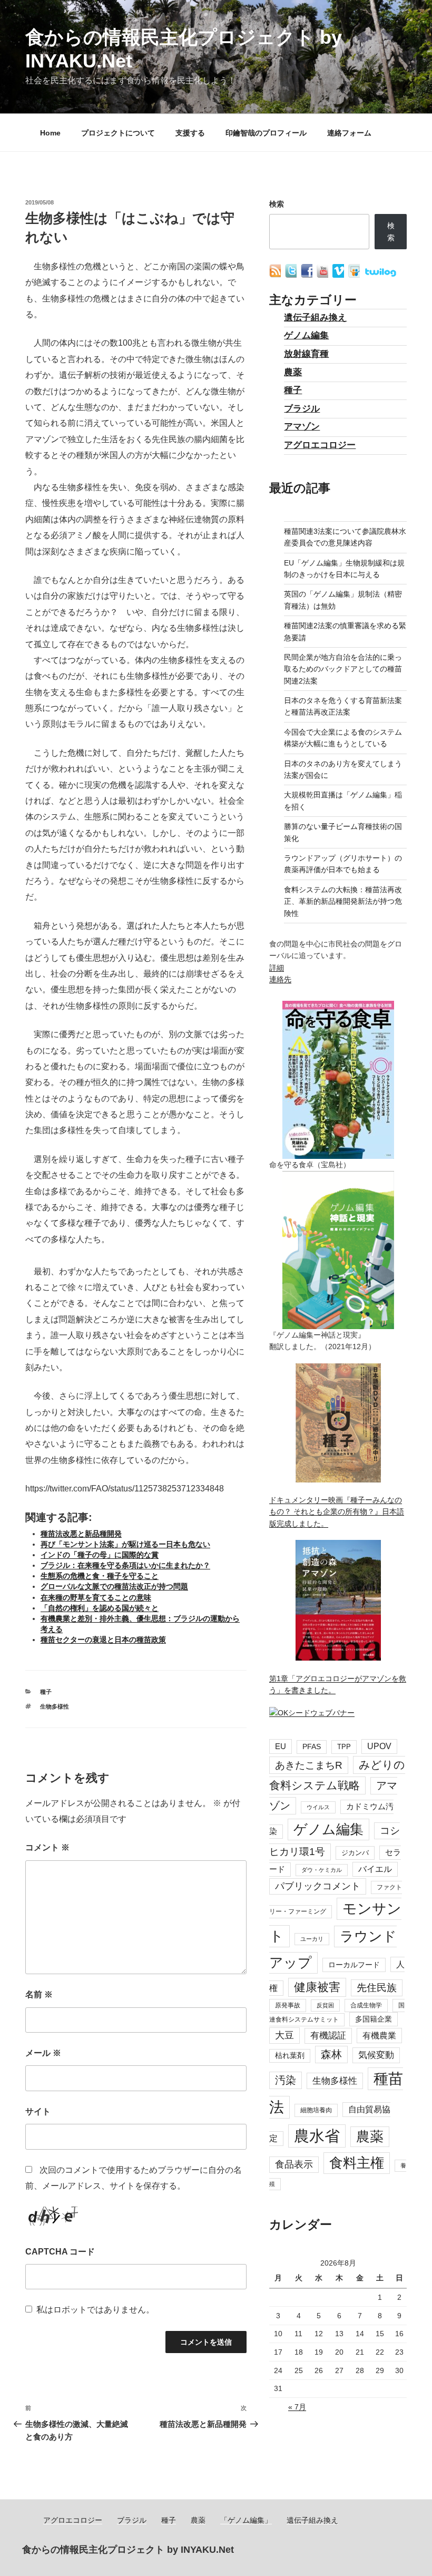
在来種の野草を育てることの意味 (96, 1597)
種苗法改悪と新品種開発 (81, 1534)
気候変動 (376, 2055)
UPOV (379, 1746)
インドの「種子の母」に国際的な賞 (100, 1555)
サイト (38, 2111)
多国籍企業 (374, 2019)
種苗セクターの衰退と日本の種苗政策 (103, 1640)
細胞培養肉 (316, 2110)
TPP (344, 1747)
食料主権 (357, 2163)
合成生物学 (366, 2005)
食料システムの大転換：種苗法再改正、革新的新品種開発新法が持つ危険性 (343, 901)
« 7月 (297, 2407)
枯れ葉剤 (290, 2056)
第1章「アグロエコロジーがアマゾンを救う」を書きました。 (338, 1684)
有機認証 (328, 2036)
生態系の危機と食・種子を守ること (100, 1576)
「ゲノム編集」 (246, 2520)
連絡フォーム (349, 133)
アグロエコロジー (320, 445)
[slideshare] (355, 275)
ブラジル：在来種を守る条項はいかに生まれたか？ (125, 1565)
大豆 (284, 2035)
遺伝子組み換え (315, 318)
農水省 (317, 2136)
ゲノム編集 (306, 335)
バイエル (375, 1869)
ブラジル (302, 409)
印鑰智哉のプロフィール (266, 133)
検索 (277, 204)
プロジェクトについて (118, 133)
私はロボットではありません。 (95, 2310)
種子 (46, 1692)
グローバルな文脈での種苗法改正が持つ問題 (114, 1586)
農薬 (293, 372)
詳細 (277, 968)
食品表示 (294, 2164)
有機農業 (379, 2035)
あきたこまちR (309, 1765)
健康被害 (317, 1987)
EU (281, 1746)
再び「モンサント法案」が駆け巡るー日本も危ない (125, 1544)
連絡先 (280, 979)
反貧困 (325, 2005)
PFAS (312, 1747)
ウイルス (318, 1807)
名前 (39, 1994)
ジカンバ (355, 1853)
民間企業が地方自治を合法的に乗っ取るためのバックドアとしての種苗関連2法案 (343, 669)
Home (50, 133)
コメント (47, 1847)
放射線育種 (306, 354)
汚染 (286, 2080)
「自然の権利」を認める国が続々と (100, 1608)
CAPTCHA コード (60, 2252)
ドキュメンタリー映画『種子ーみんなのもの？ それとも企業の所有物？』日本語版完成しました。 (337, 1512)
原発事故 (288, 2005)
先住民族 (377, 1988)
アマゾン (302, 427)
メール (43, 2053)
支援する (190, 133)
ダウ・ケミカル (322, 1870)
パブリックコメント (318, 1886)
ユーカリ (312, 1939)
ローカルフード (354, 1965)
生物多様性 (55, 1706)
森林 (331, 2054)
